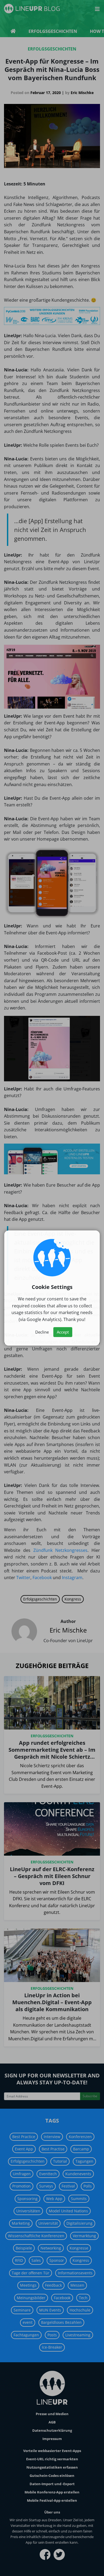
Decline (42, 1332)
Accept (63, 1332)
